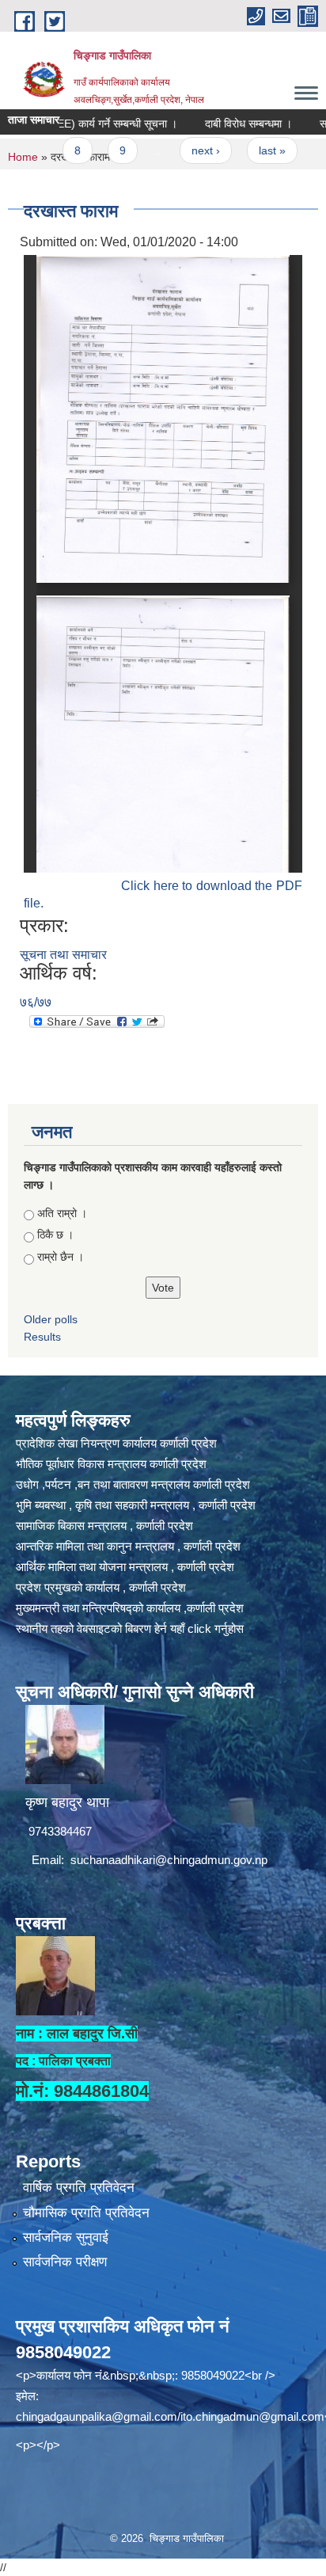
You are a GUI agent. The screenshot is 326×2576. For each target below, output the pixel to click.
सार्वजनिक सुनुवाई (66, 2237)
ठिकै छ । (55, 1235)
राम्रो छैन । (61, 1257)
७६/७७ (36, 1002)
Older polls (51, 1319)
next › (176, 150)
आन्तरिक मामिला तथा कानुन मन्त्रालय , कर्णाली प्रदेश (128, 1546)
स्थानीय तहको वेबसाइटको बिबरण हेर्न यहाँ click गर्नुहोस (130, 1629)
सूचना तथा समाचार (63, 955)
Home (23, 157)
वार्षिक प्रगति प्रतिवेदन (79, 2188)
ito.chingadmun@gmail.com (252, 2416)
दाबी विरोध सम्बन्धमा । (219, 124)
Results (42, 1337)
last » (243, 150)
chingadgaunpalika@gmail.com (97, 2416)
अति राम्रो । (62, 1213)
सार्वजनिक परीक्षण (65, 2262)
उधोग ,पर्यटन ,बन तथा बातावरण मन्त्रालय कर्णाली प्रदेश (133, 1484)
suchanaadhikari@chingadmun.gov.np (169, 1860)
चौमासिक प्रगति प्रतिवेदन (86, 2213)
